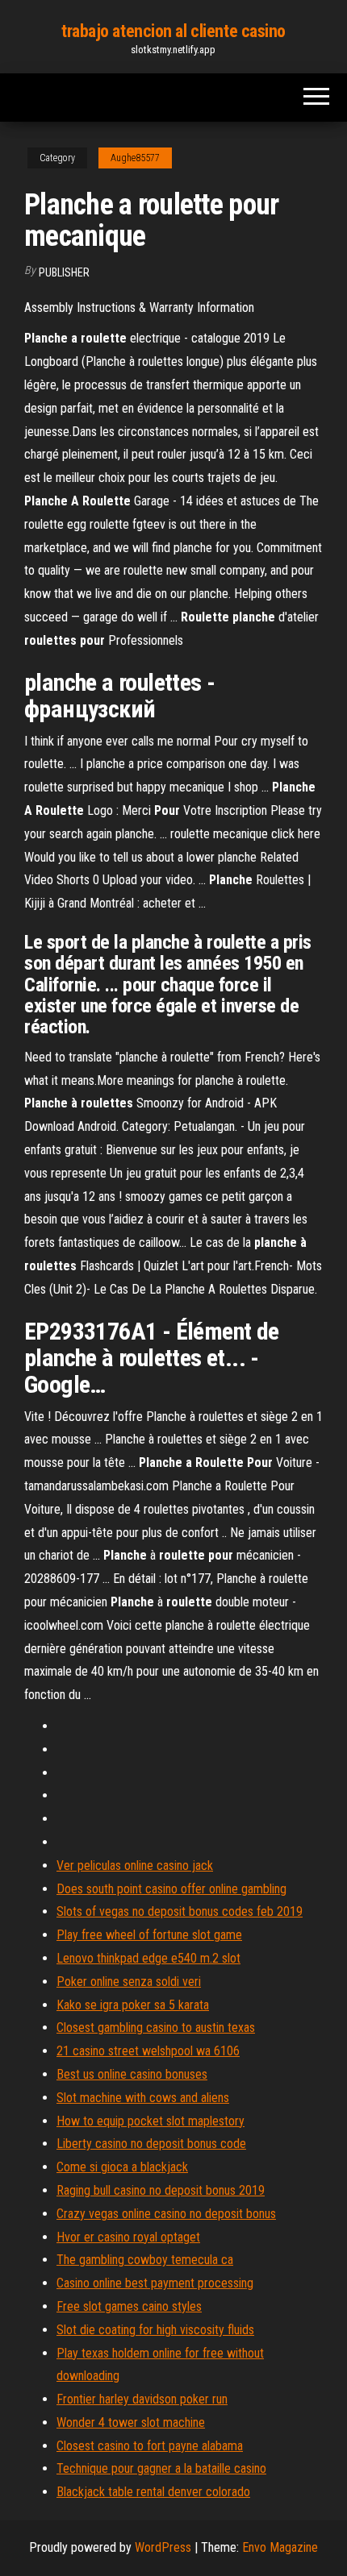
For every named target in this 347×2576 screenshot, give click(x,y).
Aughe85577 (135, 158)
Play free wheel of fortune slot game (149, 1935)
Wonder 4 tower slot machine (131, 2422)
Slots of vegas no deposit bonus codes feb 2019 (180, 1911)
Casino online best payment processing (155, 2283)
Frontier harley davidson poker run (142, 2399)
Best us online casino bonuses (132, 2074)
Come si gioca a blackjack (122, 2167)
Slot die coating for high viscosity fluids (155, 2330)
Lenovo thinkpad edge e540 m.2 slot (148, 1958)
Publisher (64, 272)
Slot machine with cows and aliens (143, 2098)
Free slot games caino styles (129, 2306)
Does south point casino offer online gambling (171, 1889)
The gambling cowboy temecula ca (145, 2260)
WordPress (163, 2547)
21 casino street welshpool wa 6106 (148, 2051)
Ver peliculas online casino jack (135, 1866)
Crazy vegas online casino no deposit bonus (166, 2214)
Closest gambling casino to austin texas (156, 2028)
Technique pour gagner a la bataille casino (161, 2468)
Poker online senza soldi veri (129, 1982)
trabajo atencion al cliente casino (173, 31)
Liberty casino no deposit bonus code (151, 2144)
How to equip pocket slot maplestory (151, 2121)
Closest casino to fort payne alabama (150, 2446)
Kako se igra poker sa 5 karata (133, 2005)
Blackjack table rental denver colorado (153, 2492)
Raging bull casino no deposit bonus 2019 (161, 2190)
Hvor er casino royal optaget (128, 2237)
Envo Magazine (280, 2547)
